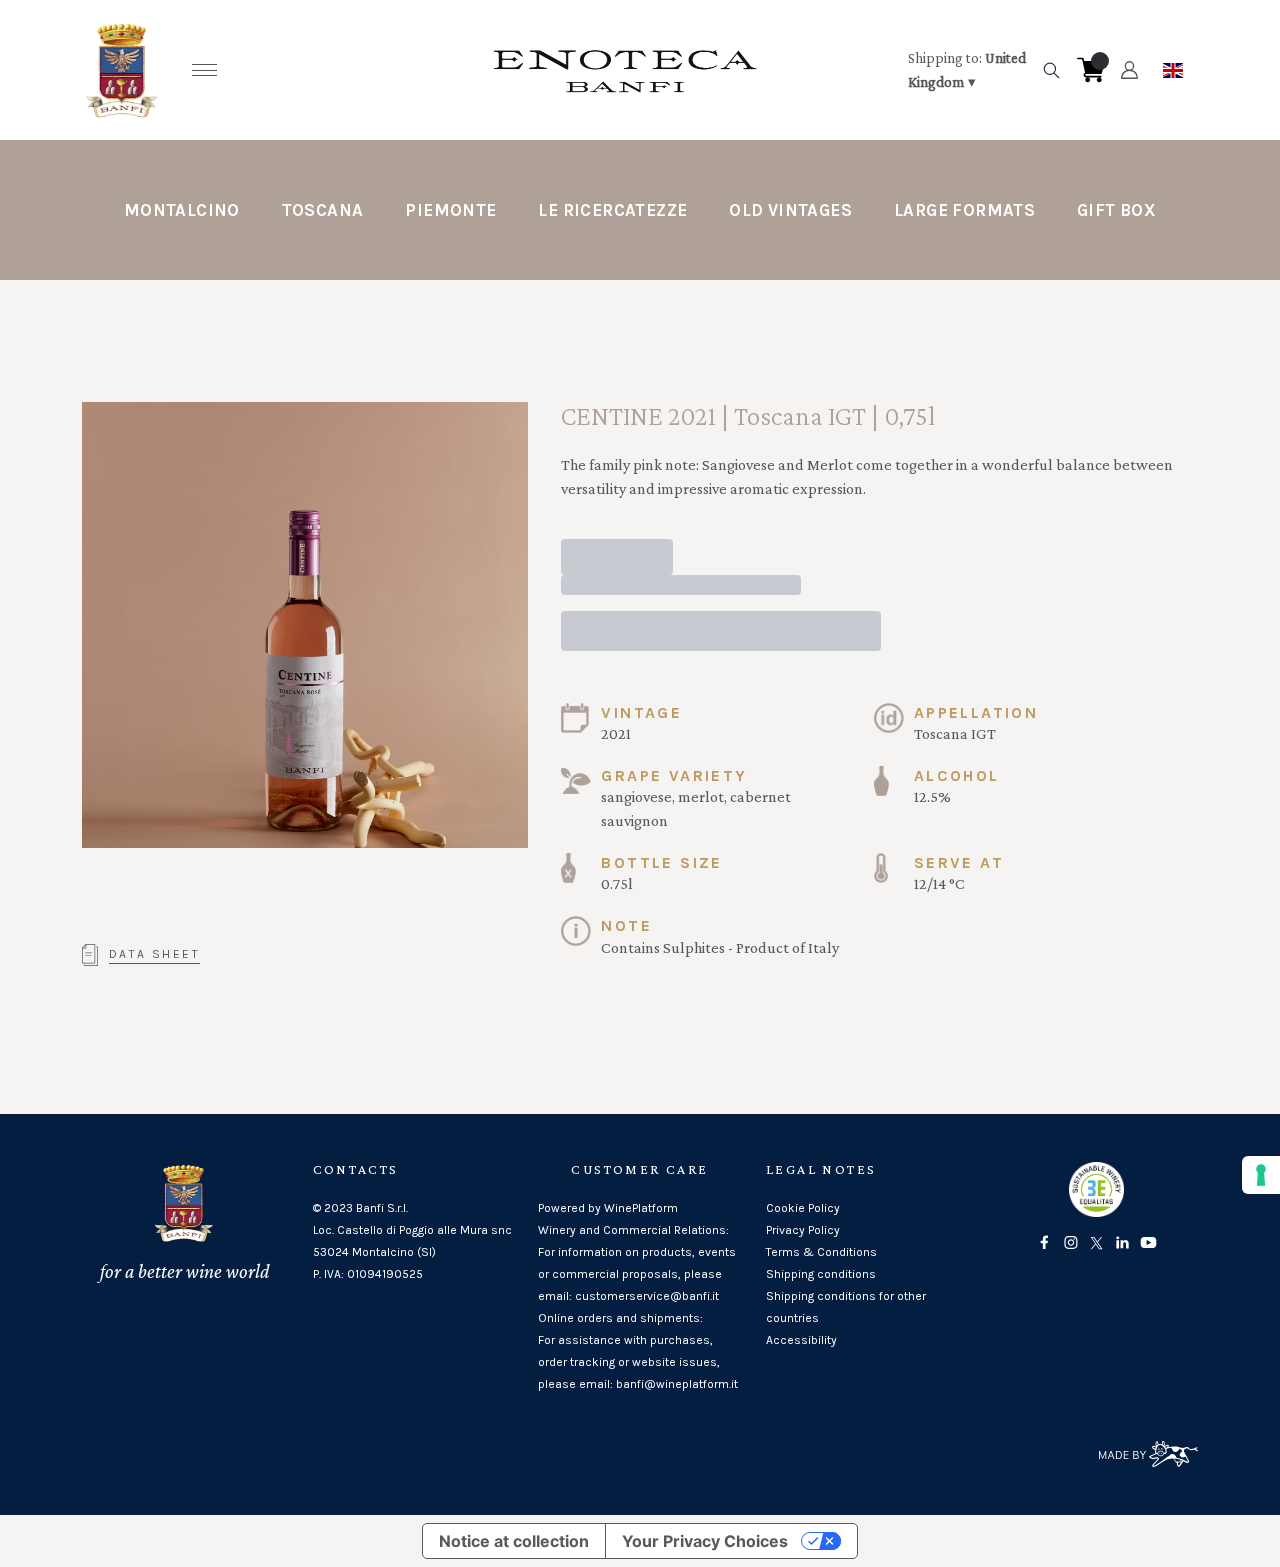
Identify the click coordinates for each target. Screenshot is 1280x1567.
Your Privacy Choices (705, 1541)
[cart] (1091, 70)
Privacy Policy (803, 1230)
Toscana (323, 210)
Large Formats (964, 210)
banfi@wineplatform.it (677, 1384)
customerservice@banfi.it (647, 1296)
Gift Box (1116, 210)
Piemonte (450, 210)
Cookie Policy (803, 1208)
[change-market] (968, 70)
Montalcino (182, 210)
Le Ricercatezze (612, 210)
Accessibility (801, 1340)
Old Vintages (790, 210)
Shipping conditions (821, 1274)
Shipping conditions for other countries (846, 1307)
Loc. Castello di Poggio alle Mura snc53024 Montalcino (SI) (412, 1241)
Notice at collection (514, 1541)
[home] (625, 70)
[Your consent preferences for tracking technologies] (1261, 1175)
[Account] (1129, 70)
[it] (1173, 65)
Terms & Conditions (821, 1252)
